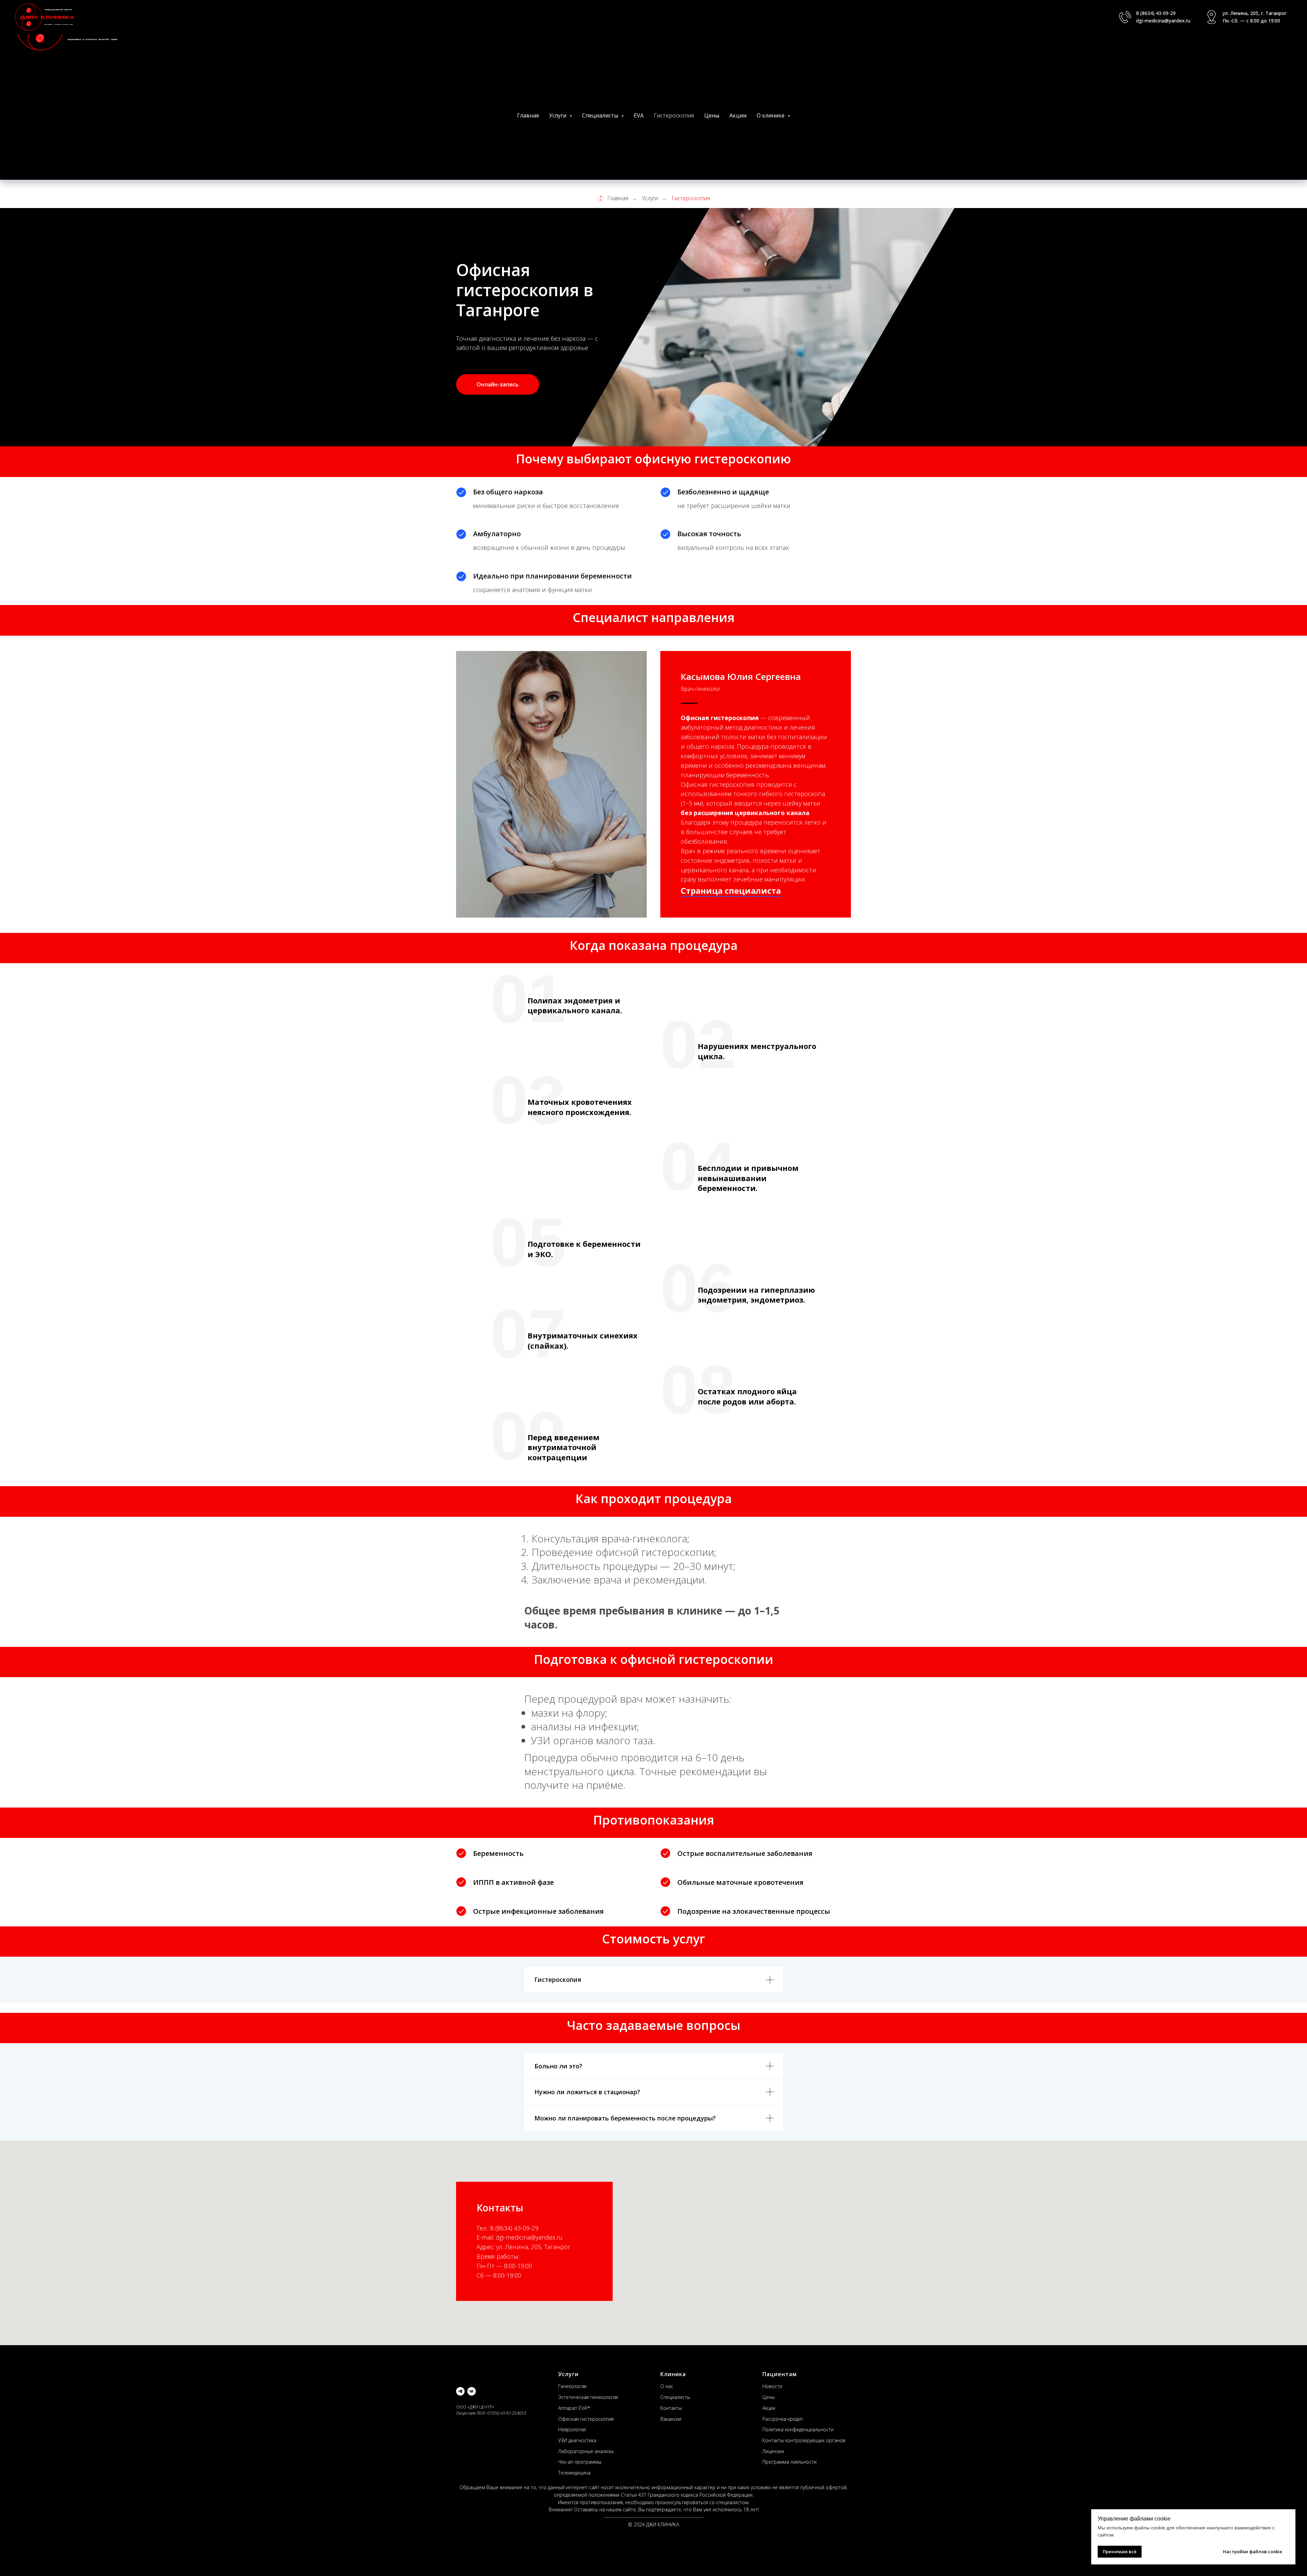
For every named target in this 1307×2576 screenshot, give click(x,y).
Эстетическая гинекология (588, 2397)
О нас (667, 2386)
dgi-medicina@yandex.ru (1163, 21)
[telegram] (460, 2391)
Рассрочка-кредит (783, 2419)
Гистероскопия (674, 115)
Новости (772, 2386)
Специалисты (675, 2397)
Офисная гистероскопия (586, 2419)
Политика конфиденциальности (798, 2429)
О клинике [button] (771, 115)
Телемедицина (574, 2473)
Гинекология (572, 2386)
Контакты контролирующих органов (804, 2440)
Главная (528, 115)
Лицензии (773, 2451)
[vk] (472, 2391)
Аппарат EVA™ (574, 2408)
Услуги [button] (558, 115)
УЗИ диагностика (577, 2440)
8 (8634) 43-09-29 (1156, 13)
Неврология (572, 2429)
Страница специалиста (731, 891)
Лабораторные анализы (586, 2451)
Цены (712, 115)
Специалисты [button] (601, 115)
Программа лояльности (789, 2462)
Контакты (671, 2408)
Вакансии (671, 2419)
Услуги (650, 198)
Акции (738, 115)
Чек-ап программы (580, 2462)
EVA (639, 115)
